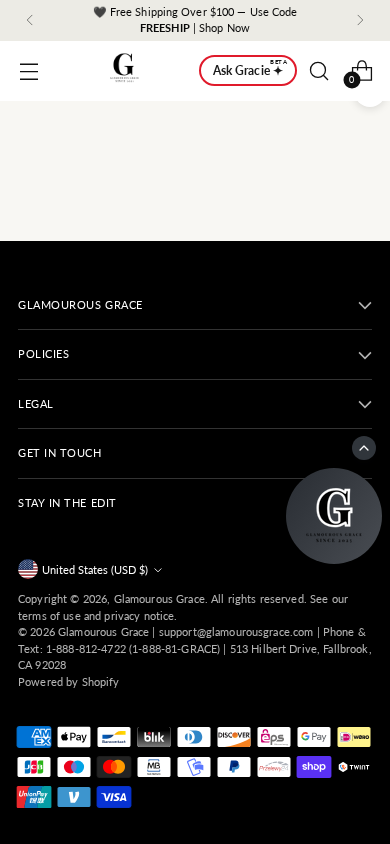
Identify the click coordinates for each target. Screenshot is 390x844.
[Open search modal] (318, 70)
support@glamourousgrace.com (236, 631)
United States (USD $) (95, 569)
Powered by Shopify (69, 681)
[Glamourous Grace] (124, 70)
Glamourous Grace (159, 598)
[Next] (360, 20)
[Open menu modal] (28, 70)
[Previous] (30, 20)
